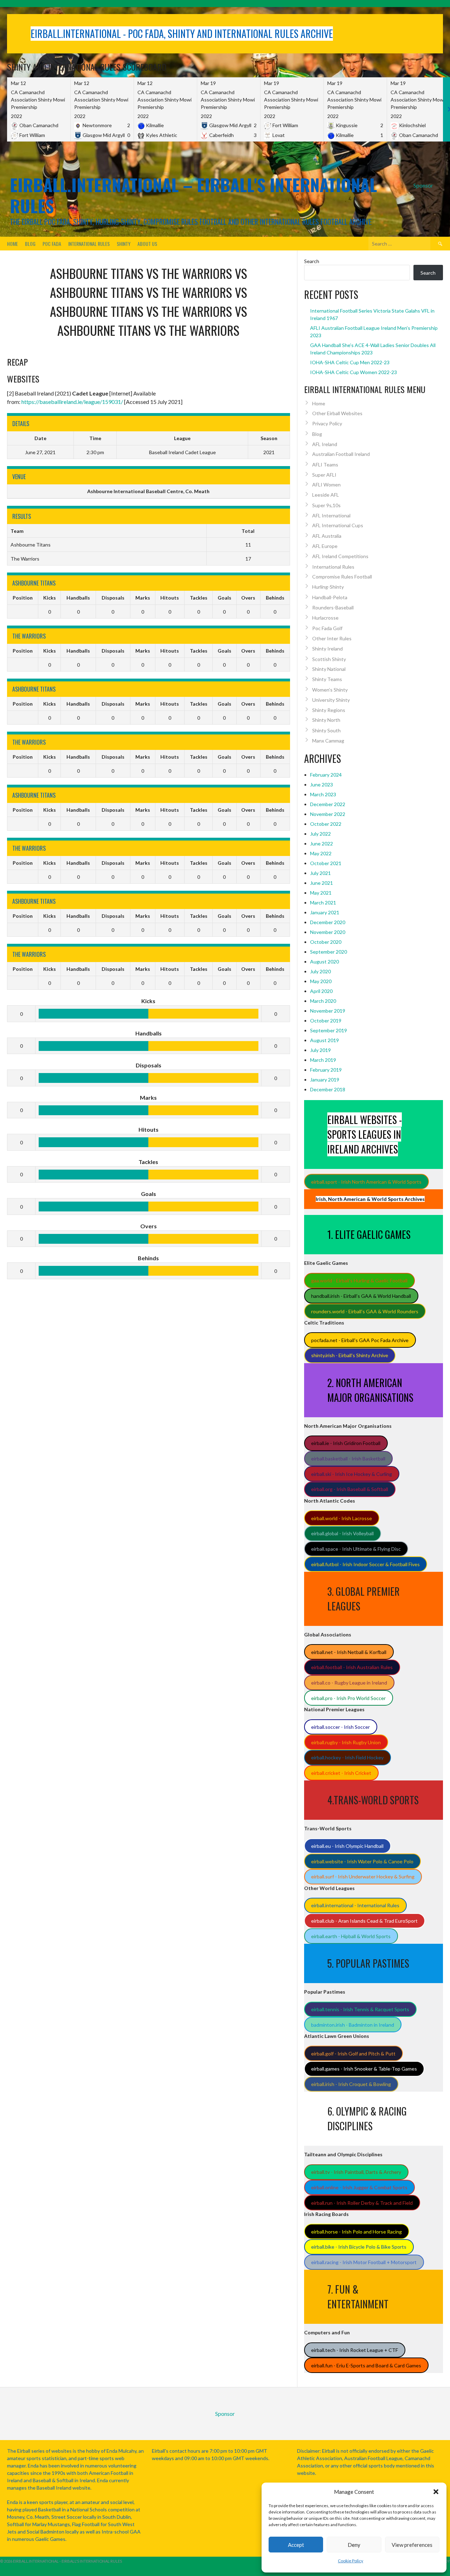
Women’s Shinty (330, 690)
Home (12, 244)
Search (312, 261)
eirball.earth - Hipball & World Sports (351, 1936)
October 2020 (326, 942)
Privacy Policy (327, 423)
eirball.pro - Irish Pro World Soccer (348, 1698)
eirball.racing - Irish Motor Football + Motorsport (364, 2262)
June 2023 (322, 784)
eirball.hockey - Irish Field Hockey (347, 1757)
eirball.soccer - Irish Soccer (340, 1727)
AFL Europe (325, 546)
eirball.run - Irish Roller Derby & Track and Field (362, 2203)
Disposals (113, 598)
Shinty (124, 244)
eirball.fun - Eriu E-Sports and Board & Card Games (366, 2365)
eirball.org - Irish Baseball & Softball (350, 1489)
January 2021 (325, 912)
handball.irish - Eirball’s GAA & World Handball (361, 1296)
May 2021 (321, 893)
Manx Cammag (328, 741)
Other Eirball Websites (337, 413)
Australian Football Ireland (341, 454)
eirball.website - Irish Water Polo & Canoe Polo (362, 1861)
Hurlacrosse (325, 618)
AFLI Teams (325, 465)
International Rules (89, 244)
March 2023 (323, 794)
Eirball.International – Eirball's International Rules (193, 195)
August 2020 (324, 962)
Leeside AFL (326, 495)
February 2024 (326, 775)
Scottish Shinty (329, 659)
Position (23, 598)
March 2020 (323, 1001)
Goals (224, 598)
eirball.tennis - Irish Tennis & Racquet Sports (360, 2009)
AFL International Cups (338, 525)
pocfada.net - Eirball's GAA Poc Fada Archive (360, 1340)
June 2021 (322, 883)
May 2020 (321, 981)
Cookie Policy (351, 2561)
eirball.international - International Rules (355, 1905)
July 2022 (320, 834)
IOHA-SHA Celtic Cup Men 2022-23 (350, 362)
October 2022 (326, 824)
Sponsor (423, 185)
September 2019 (329, 1030)
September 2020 (329, 952)
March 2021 (323, 903)
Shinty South (326, 730)
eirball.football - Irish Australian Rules (352, 1667)
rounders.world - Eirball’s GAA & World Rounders (365, 1311)
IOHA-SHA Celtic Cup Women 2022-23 (353, 372)
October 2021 (326, 863)
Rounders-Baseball (333, 607)
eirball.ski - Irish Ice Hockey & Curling (352, 1474)
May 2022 (321, 853)
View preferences (412, 2545)
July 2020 (320, 971)
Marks (143, 598)
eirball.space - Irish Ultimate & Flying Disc (356, 1549)
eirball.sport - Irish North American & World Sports (366, 1182)
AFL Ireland (325, 444)
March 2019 (323, 1060)
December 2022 (328, 804)
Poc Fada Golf (327, 628)
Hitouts (170, 598)
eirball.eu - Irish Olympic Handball (347, 1846)
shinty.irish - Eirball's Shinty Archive (350, 1355)
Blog (30, 244)
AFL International (331, 515)
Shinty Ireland (327, 649)
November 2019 (328, 1011)
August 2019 (324, 1040)
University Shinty (331, 700)
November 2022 (328, 814)
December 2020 (328, 922)
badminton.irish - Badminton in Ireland (353, 2025)
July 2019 (320, 1050)
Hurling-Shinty (328, 587)
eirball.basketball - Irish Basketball (348, 1459)
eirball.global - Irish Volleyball (342, 1533)
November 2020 (328, 932)
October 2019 (326, 1021)
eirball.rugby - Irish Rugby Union (346, 1742)
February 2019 (326, 1070)
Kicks (50, 598)
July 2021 (320, 873)
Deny (354, 2545)
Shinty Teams (327, 679)
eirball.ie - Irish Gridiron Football (346, 1443)
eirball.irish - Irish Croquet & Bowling (351, 2084)
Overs (248, 598)
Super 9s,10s (326, 505)
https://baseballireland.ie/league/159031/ (72, 402)
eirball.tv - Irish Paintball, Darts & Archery (356, 2172)
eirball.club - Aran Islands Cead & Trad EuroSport (364, 1921)
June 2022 (322, 844)
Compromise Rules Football (342, 577)
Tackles (199, 598)
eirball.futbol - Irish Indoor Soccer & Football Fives (365, 1564)
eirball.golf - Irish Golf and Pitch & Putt (353, 2054)
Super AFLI (324, 475)
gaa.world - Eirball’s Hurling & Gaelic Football (359, 1280)
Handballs (78, 598)
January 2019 (325, 1080)
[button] (436, 2492)
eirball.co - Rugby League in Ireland (349, 1683)
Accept (296, 2545)
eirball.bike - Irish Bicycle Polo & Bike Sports (359, 2247)
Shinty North (326, 720)
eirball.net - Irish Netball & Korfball (349, 1652)
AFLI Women (326, 485)
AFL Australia (327, 536)
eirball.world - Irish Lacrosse (342, 1518)
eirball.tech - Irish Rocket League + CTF (355, 2350)
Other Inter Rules (332, 638)
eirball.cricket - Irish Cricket (341, 1773)
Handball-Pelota (330, 597)
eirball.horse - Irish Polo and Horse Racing (356, 2232)
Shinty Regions (329, 710)
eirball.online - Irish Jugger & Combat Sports (359, 2187)
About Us (147, 244)
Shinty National (329, 669)
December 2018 (328, 1089)
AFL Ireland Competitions (340, 556)
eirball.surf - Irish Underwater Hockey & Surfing (363, 1877)
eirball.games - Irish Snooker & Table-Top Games (364, 2069)
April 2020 (321, 991)
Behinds (275, 598)
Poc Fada (52, 244)
